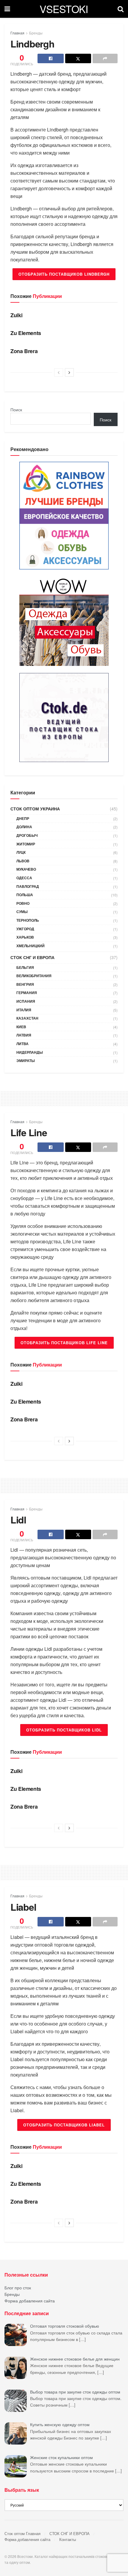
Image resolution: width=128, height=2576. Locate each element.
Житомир (26, 844)
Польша (25, 895)
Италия (24, 1010)
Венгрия (25, 984)
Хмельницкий (31, 946)
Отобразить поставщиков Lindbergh (64, 274)
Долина (24, 827)
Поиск (16, 410)
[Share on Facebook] (51, 58)
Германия (27, 993)
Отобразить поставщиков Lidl (64, 1730)
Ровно (23, 903)
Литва (22, 1044)
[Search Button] (121, 9)
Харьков (25, 937)
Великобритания (34, 976)
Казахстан (27, 1018)
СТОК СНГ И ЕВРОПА (32, 957)
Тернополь (28, 920)
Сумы (22, 912)
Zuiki (16, 315)
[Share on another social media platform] (105, 58)
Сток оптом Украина (35, 809)
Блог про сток (18, 2288)
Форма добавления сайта (30, 2301)
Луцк (21, 852)
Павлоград (28, 886)
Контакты (68, 2539)
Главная (17, 33)
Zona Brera (24, 351)
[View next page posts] (69, 372)
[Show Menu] (7, 9)
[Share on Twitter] (78, 58)
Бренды (36, 33)
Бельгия (25, 967)
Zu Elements (26, 333)
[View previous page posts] (59, 372)
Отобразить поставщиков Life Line (64, 1343)
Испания (26, 1001)
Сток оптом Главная (22, 2533)
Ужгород (25, 929)
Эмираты (26, 1061)
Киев (21, 1027)
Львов (23, 861)
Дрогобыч (27, 835)
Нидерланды (30, 1052)
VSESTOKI (64, 9)
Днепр (23, 818)
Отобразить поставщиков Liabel (64, 2125)
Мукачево (26, 869)
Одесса (24, 878)
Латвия (24, 1035)
